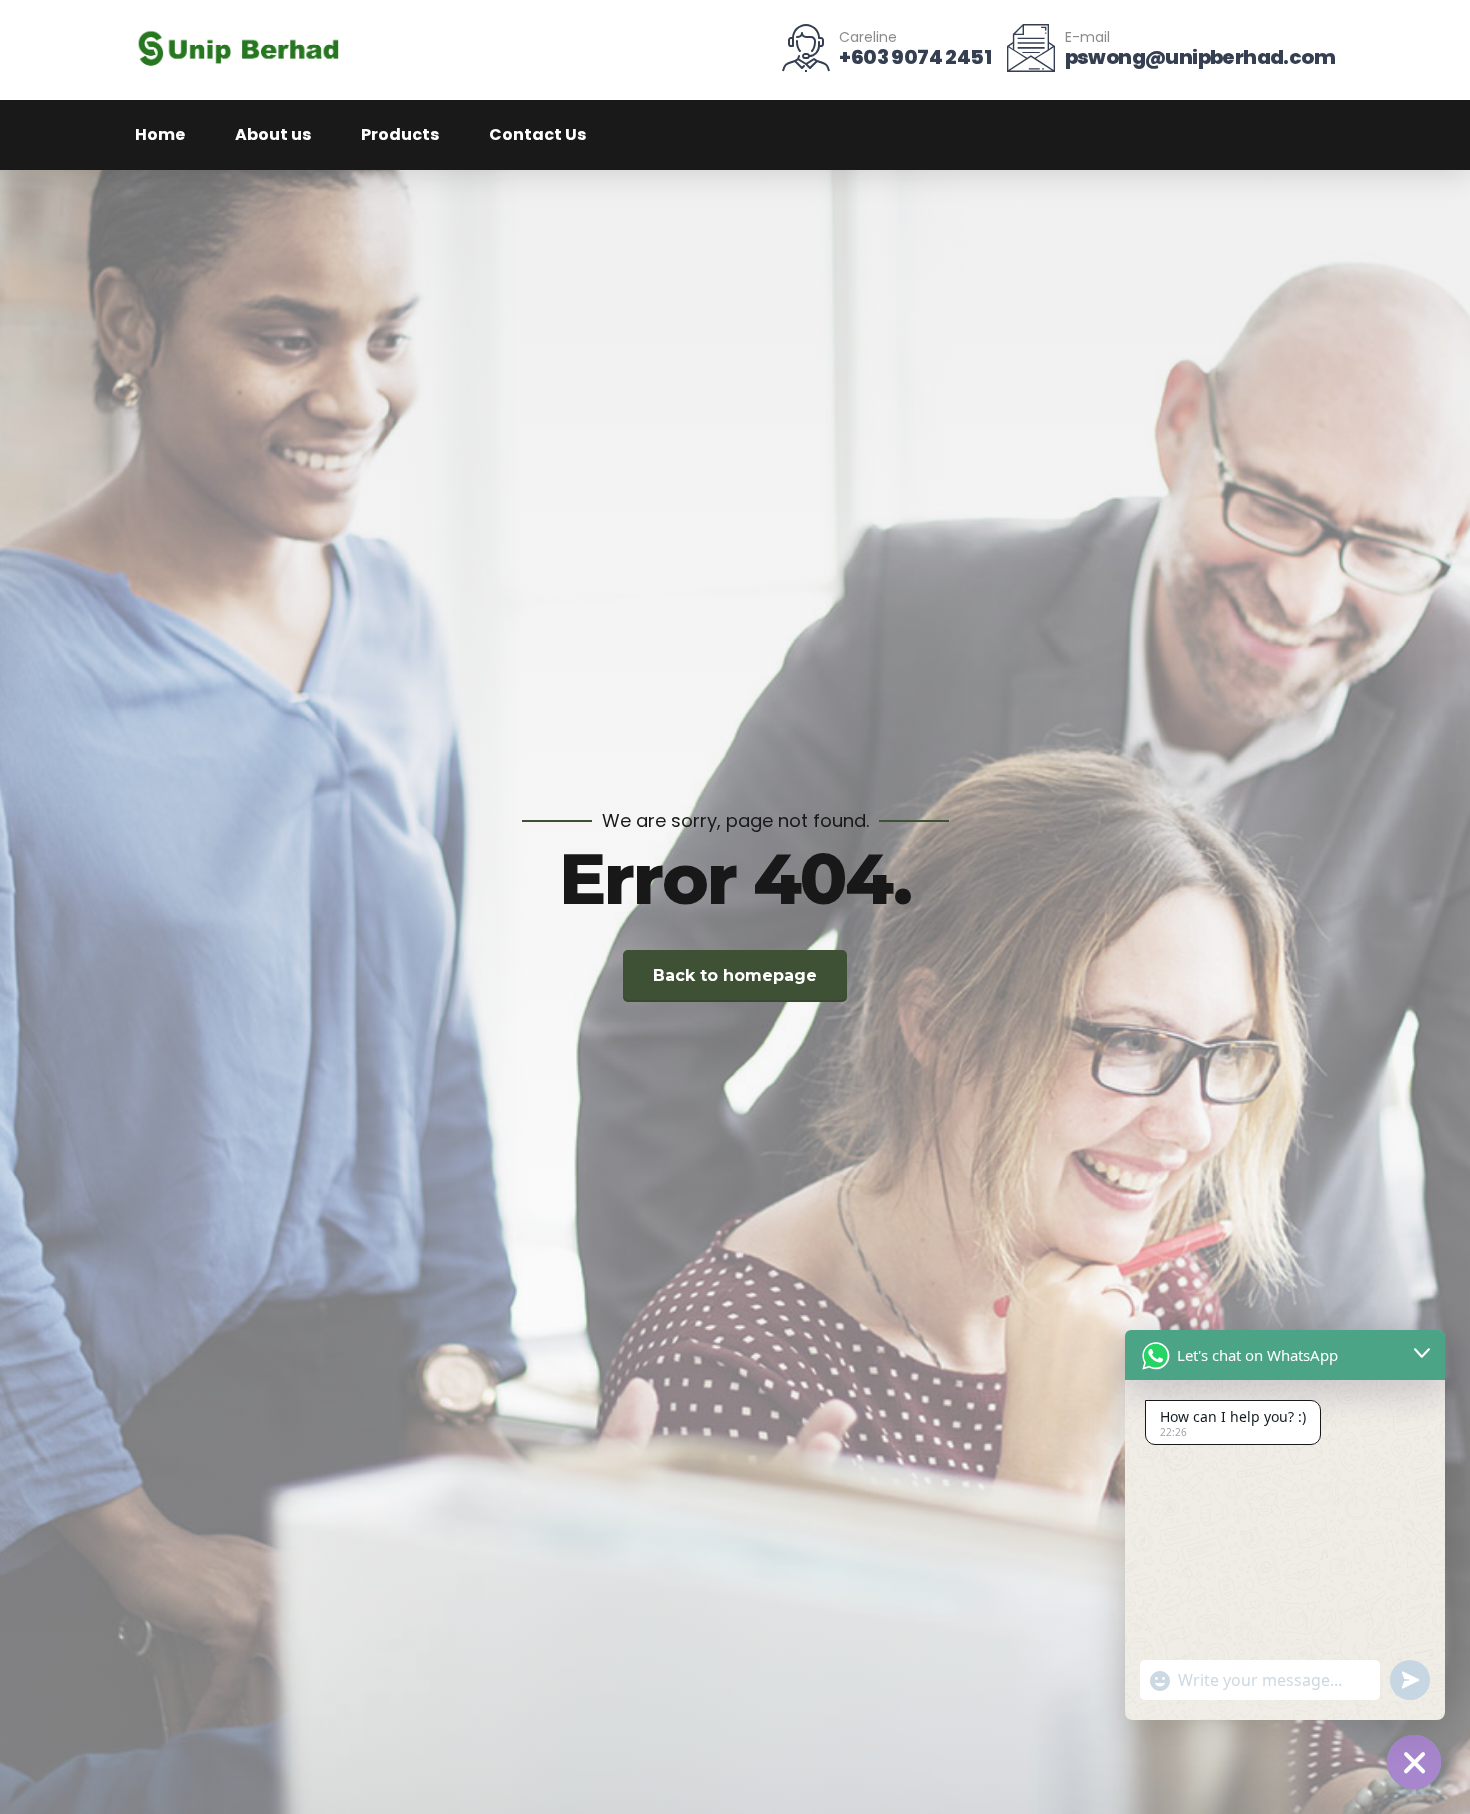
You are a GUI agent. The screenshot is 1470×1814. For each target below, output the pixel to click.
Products (400, 134)
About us (273, 134)
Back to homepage (735, 975)
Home (160, 134)
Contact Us (537, 134)
